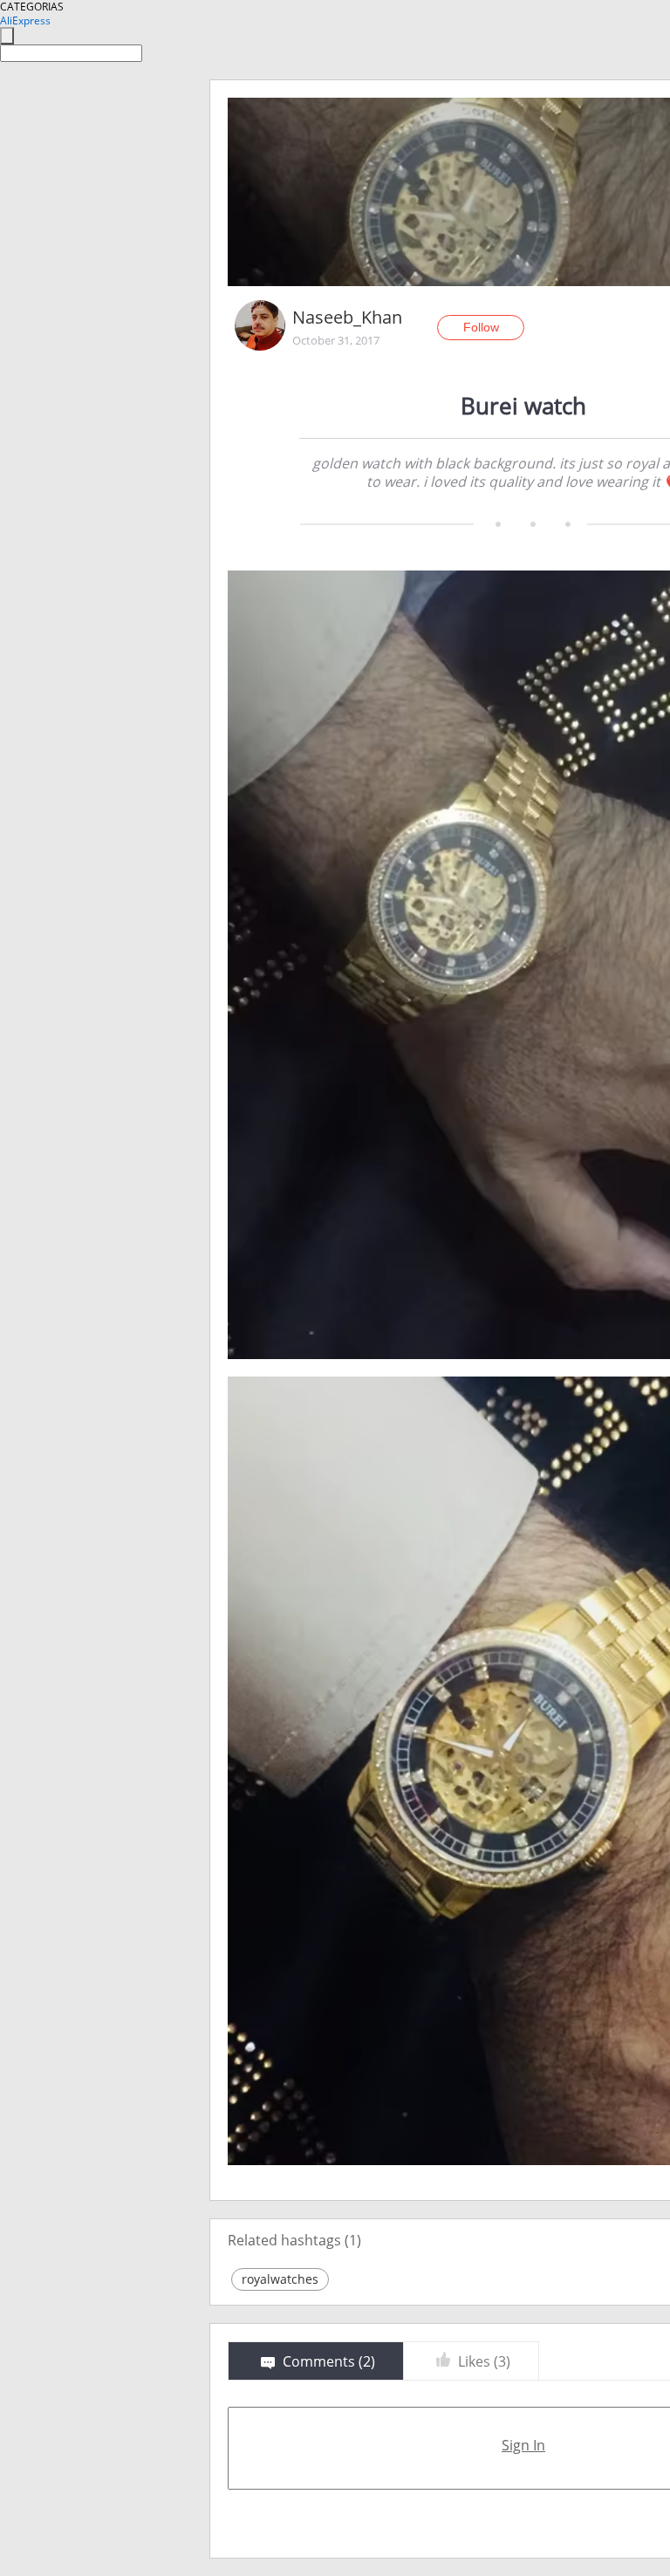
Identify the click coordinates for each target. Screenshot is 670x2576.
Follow (481, 327)
